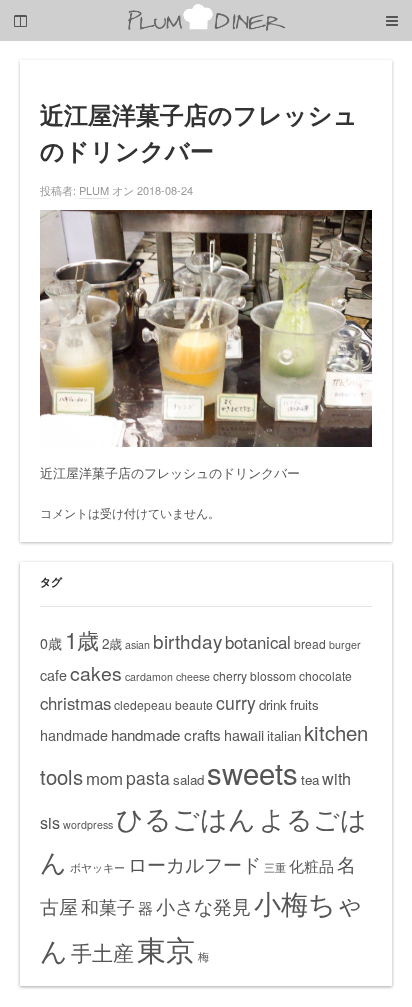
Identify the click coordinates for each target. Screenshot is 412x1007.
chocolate (325, 675)
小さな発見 (203, 905)
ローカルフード (194, 863)
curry (236, 702)
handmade (74, 735)
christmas (75, 703)
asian (137, 644)
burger (345, 644)
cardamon (149, 676)
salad (188, 779)
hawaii (244, 735)
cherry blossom (254, 675)
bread (310, 643)
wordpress (88, 824)
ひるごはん (186, 817)
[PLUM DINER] (206, 26)
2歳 (112, 643)
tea (310, 779)
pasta (148, 777)
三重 (275, 867)
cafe (53, 675)
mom (104, 778)
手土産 (102, 952)
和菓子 (108, 906)
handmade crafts (166, 734)
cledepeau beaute (163, 704)
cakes (96, 673)
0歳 (51, 643)
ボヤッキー (97, 867)
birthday (187, 640)
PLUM (94, 190)
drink (273, 704)
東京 (166, 948)
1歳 (82, 639)
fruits (304, 704)
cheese (193, 676)
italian (284, 735)
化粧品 (311, 865)
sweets (252, 772)
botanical (258, 642)
